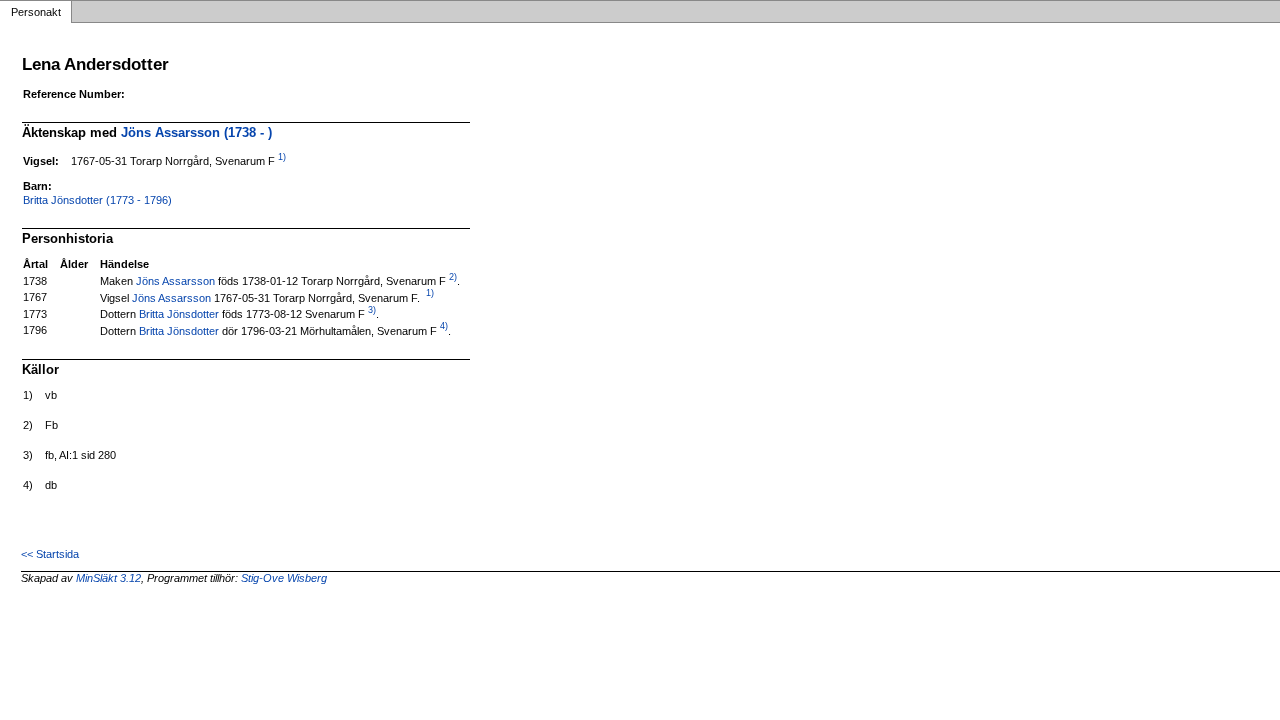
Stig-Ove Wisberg (284, 578)
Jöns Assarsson (175, 281)
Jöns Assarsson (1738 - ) (196, 132)
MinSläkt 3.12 (108, 578)
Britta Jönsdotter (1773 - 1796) (97, 200)
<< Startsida (50, 554)
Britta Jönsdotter (179, 314)
